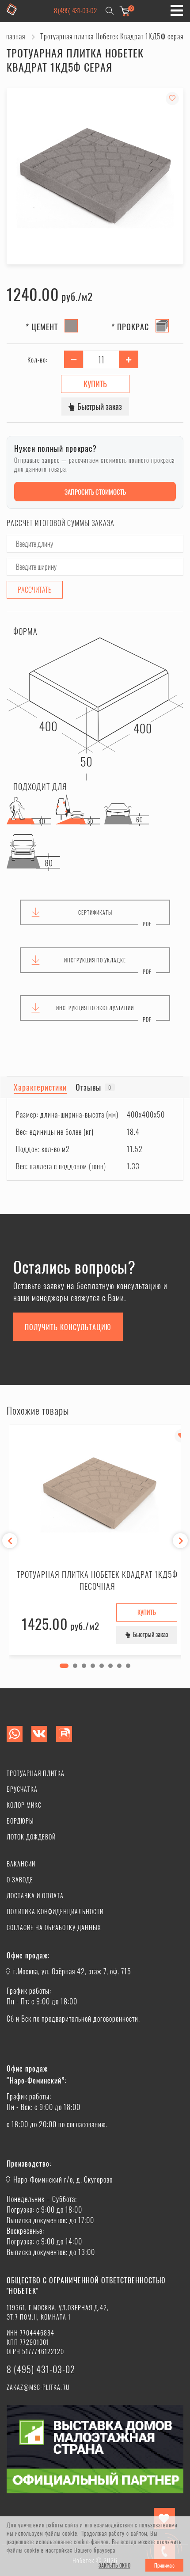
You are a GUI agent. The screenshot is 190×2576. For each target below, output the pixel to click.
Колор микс (24, 1805)
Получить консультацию (68, 1327)
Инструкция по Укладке (95, 960)
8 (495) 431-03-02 (75, 10)
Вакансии (21, 1864)
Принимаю (164, 2565)
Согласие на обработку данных (54, 1927)
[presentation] (10, 1541)
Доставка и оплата (35, 1895)
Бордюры (20, 1821)
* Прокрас (130, 327)
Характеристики (40, 1087)
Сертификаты (95, 912)
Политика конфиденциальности (55, 1911)
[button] (64, 1666)
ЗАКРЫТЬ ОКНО (114, 2565)
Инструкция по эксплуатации (95, 1008)
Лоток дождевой (31, 1837)
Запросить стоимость (95, 492)
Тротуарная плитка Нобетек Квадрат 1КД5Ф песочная (97, 1580)
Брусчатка (22, 1789)
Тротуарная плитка (36, 1773)
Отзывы (93, 1087)
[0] (125, 11)
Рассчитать (35, 590)
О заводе (20, 1880)
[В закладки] (172, 99)
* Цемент (42, 327)
